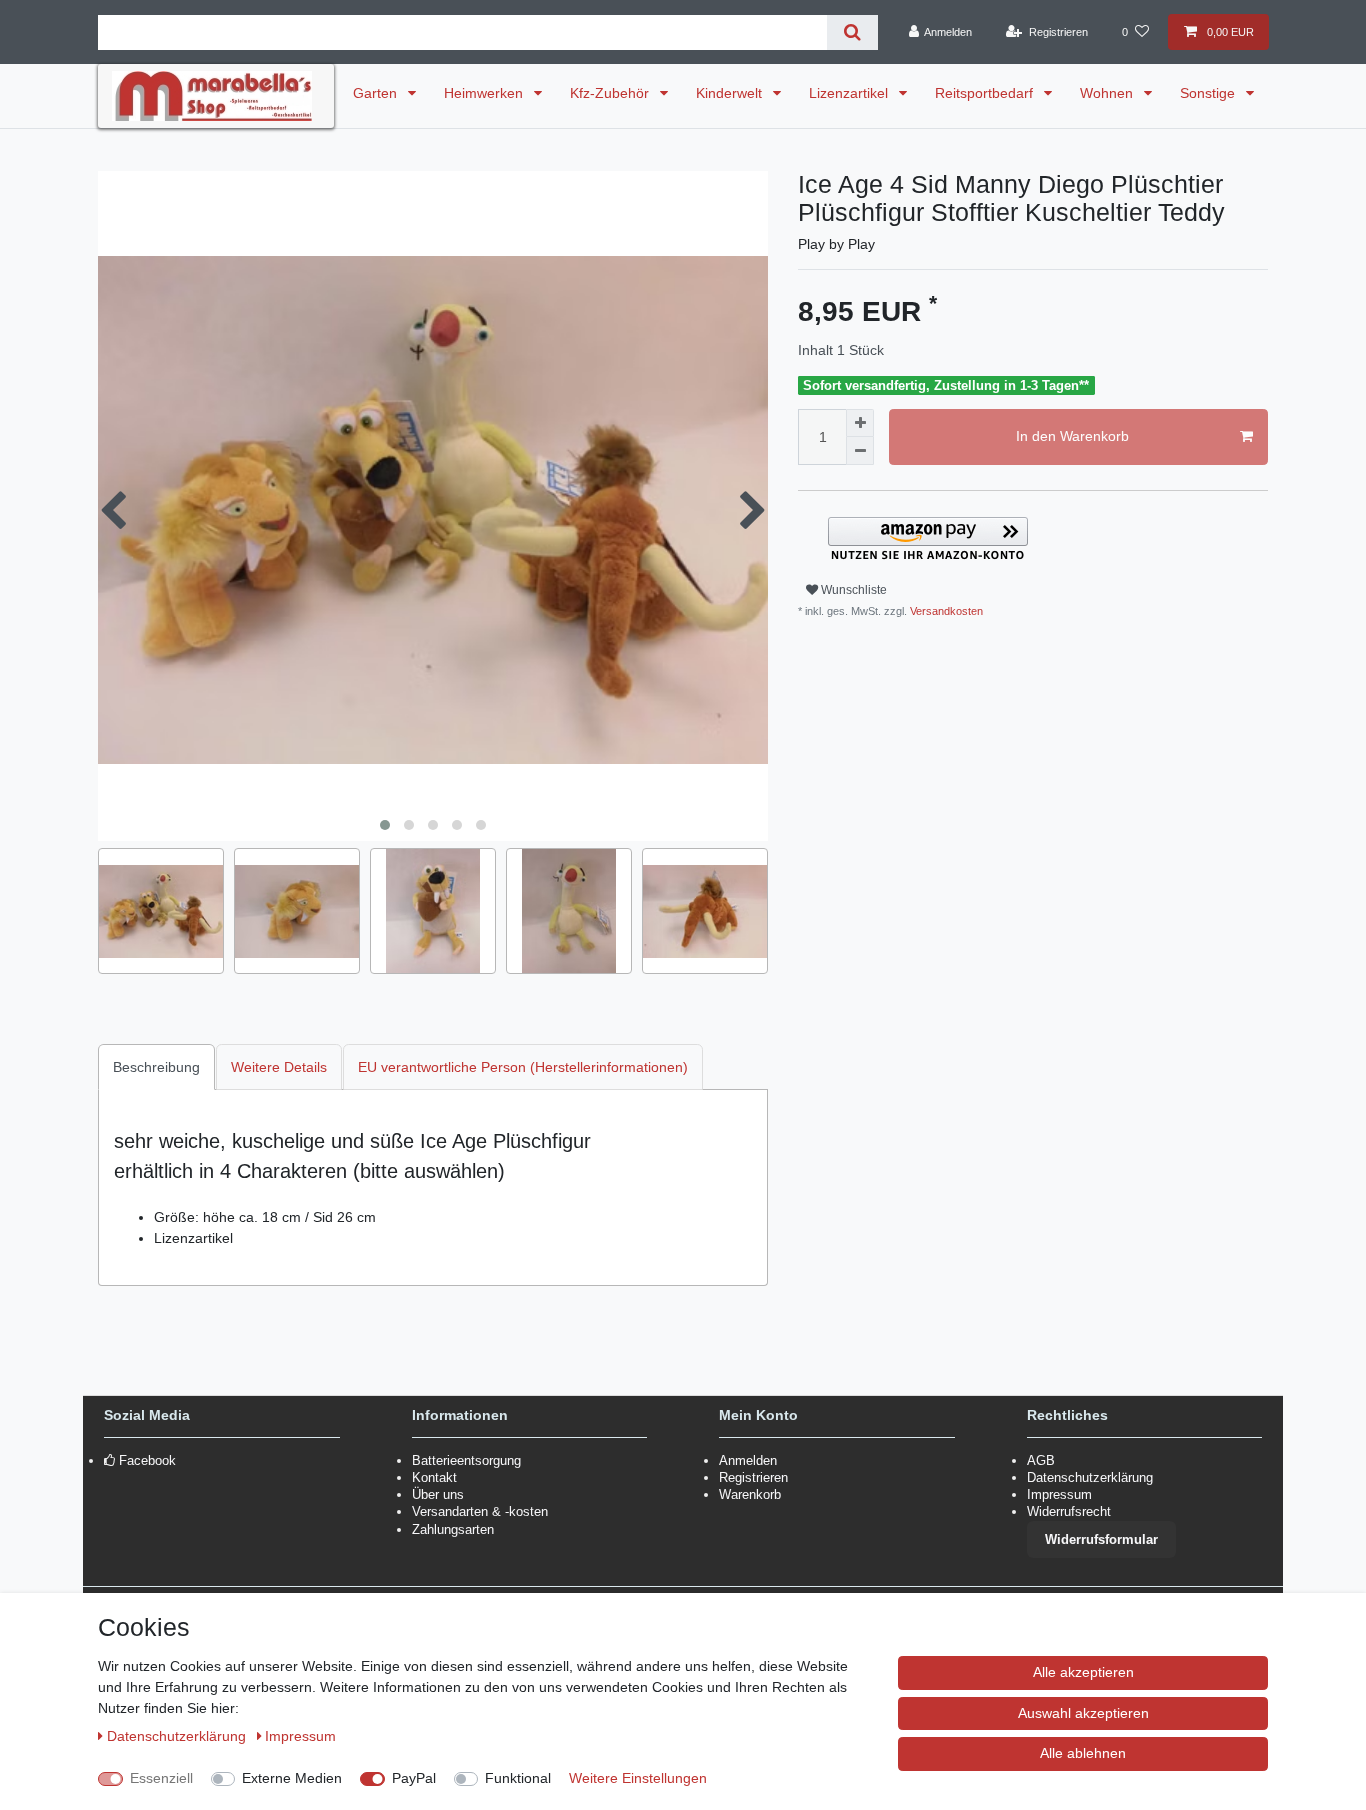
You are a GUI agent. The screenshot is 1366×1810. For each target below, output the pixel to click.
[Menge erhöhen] (860, 423)
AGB (1041, 1460)
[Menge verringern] (860, 451)
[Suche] (852, 32)
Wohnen (1108, 93)
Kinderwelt (731, 93)
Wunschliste (852, 590)
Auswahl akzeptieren (1083, 1713)
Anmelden (748, 1460)
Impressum (1059, 1494)
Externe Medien (292, 1778)
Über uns (438, 1494)
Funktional (518, 1778)
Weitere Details (279, 1067)
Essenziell (161, 1778)
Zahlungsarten (453, 1529)
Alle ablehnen (1083, 1753)
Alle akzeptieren (1083, 1672)
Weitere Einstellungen (638, 1778)
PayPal (414, 1778)
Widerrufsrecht (1069, 1511)
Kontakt (434, 1477)
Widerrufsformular (1101, 1539)
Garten (377, 93)
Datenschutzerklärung (1090, 1477)
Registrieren (753, 1477)
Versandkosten (945, 611)
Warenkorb (750, 1494)
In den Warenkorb (1072, 436)
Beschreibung (156, 1067)
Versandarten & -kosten (480, 1511)
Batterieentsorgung (466, 1460)
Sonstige (1209, 93)
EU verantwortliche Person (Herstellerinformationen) (523, 1067)
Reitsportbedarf (986, 93)
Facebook (147, 1460)
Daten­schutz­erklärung (178, 1736)
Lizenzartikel (850, 93)
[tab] (157, 1066)
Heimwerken (485, 93)
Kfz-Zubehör (611, 93)
